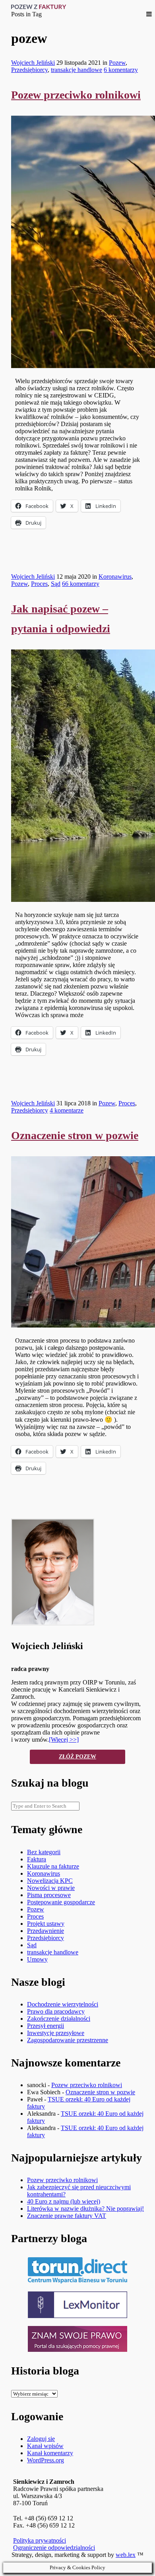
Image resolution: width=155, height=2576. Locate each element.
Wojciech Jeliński (33, 63)
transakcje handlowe (77, 70)
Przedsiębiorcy (29, 70)
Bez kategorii (44, 1852)
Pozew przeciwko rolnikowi (76, 95)
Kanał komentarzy (50, 2453)
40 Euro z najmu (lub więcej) (64, 2201)
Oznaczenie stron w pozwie (75, 1135)
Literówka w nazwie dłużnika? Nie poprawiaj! (85, 2209)
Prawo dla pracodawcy (56, 2011)
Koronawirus (115, 577)
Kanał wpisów (45, 2446)
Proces (39, 584)
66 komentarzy (81, 584)
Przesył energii (46, 2026)
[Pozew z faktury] (39, 7)
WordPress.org (46, 2460)
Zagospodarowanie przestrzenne (68, 2040)
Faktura (37, 1859)
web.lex (126, 2555)
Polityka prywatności (40, 2540)
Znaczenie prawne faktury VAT (67, 2216)
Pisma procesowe (49, 1895)
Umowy (37, 1959)
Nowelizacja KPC (50, 1881)
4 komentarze (67, 1110)
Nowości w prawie (51, 1888)
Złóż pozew (77, 1757)
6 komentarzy (121, 70)
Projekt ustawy (46, 1924)
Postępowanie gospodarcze (61, 1902)
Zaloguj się (41, 2439)
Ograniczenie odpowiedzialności (54, 2548)
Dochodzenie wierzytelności (63, 2004)
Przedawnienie (46, 1931)
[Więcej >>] (64, 1740)
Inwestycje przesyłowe (56, 2033)
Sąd (56, 584)
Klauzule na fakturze (53, 1866)
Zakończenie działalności (59, 2019)
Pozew (117, 63)
